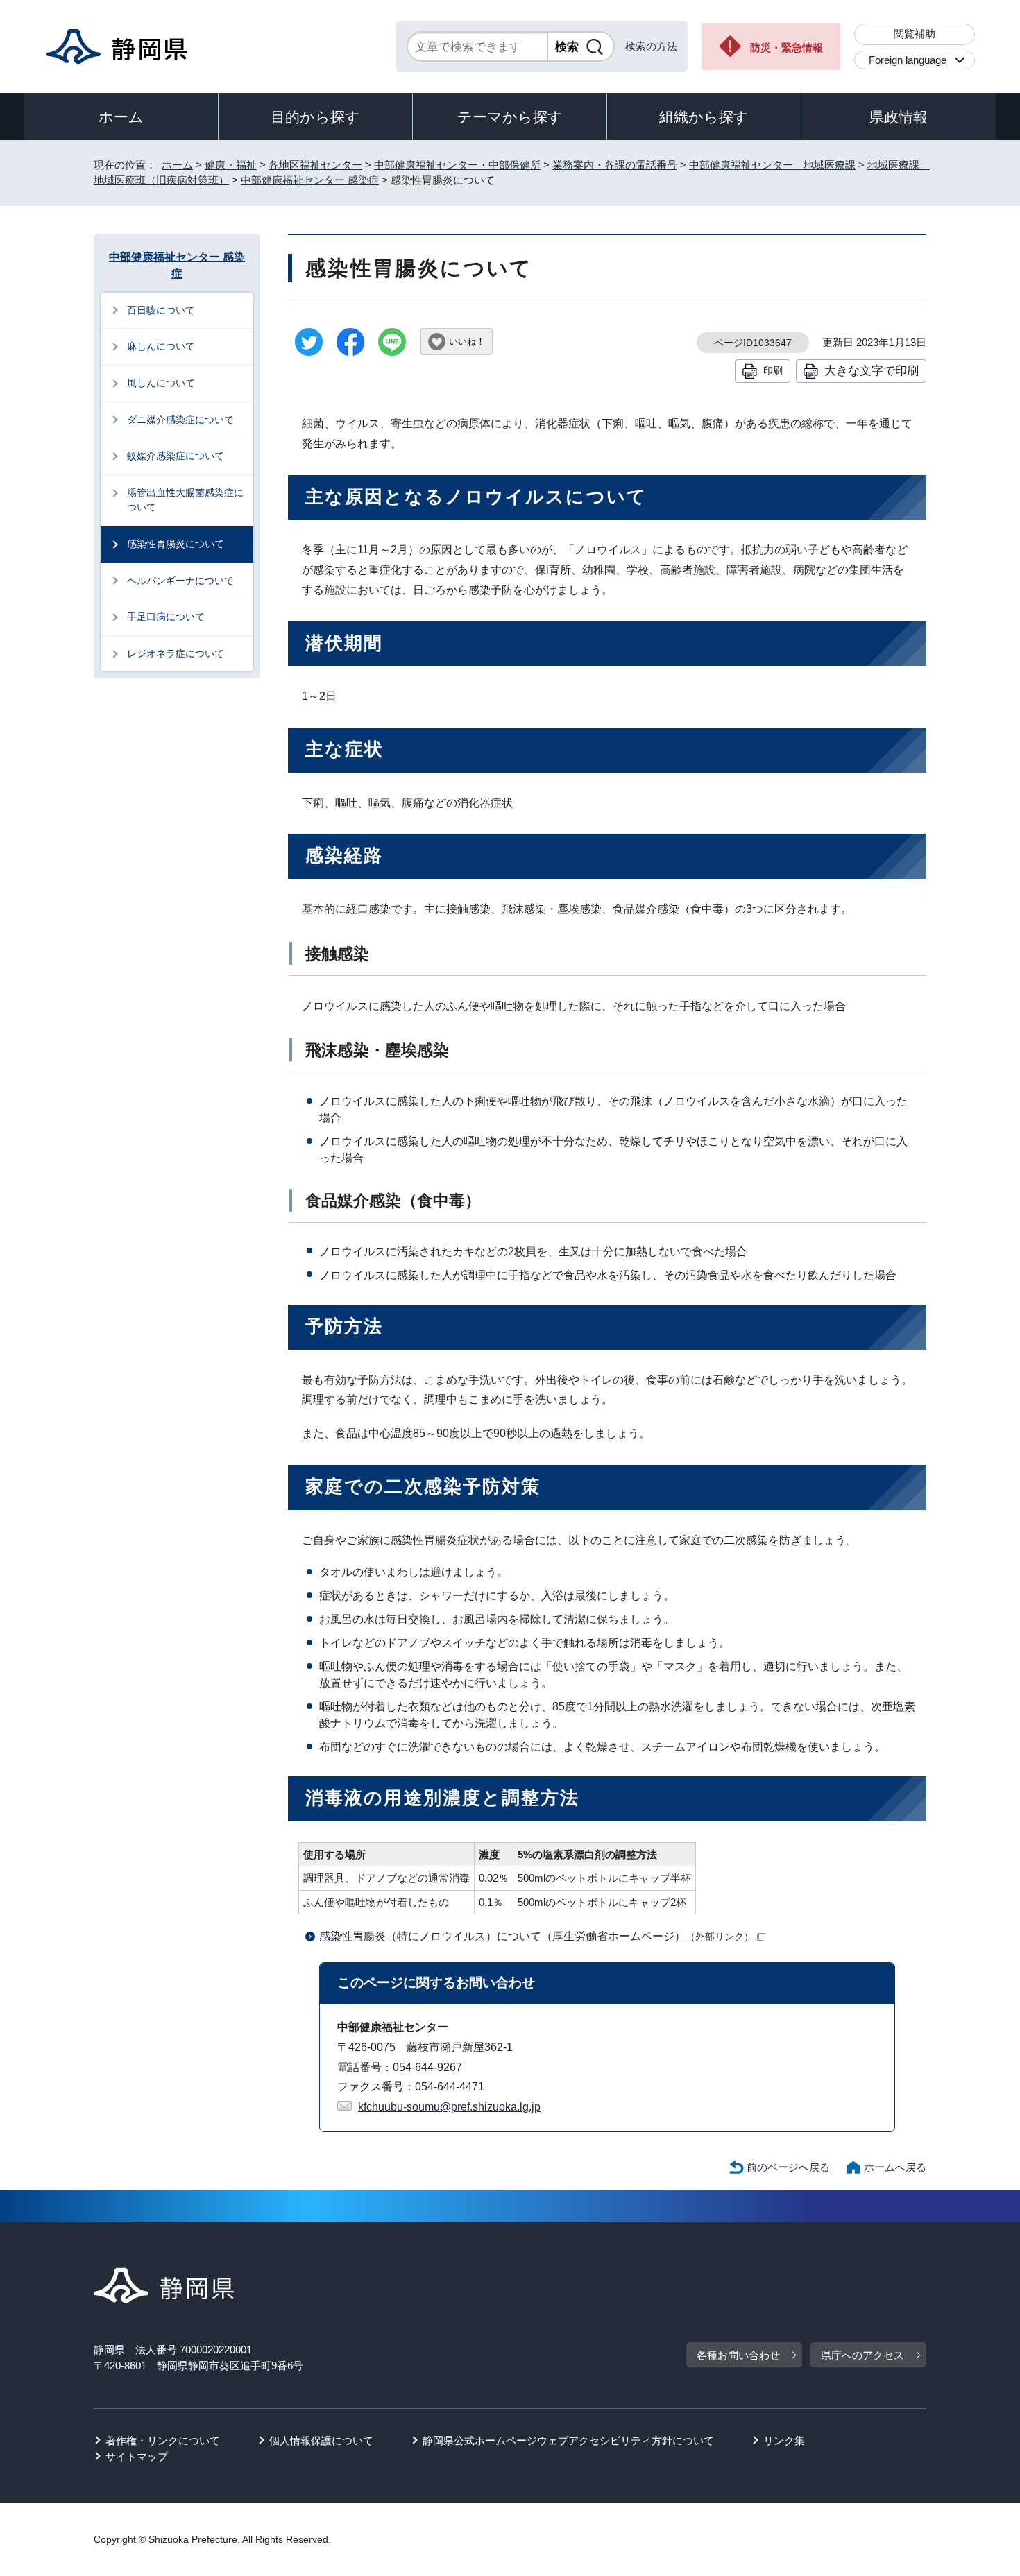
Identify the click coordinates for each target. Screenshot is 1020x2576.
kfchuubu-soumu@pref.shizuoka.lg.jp (449, 2107)
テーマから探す (510, 117)
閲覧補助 (915, 34)
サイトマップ (137, 2456)
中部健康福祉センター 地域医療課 (772, 165)
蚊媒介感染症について (176, 456)
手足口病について (166, 617)
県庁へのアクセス (862, 2355)
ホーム (121, 117)
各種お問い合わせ (738, 2355)
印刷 (773, 370)
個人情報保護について (321, 2440)
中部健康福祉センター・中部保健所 (457, 165)
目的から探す (315, 117)
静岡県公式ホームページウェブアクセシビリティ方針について (568, 2440)
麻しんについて (161, 346)
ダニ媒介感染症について (180, 420)
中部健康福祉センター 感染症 (310, 180)
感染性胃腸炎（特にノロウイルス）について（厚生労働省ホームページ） (536, 1936)
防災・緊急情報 (787, 48)
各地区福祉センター (315, 165)
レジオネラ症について (176, 653)
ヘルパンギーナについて (180, 581)
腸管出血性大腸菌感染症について (185, 500)
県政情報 (899, 117)
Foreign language (908, 60)
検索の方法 (651, 46)
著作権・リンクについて (163, 2440)
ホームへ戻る (895, 2167)
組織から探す (704, 117)
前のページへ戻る (788, 2167)
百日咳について (161, 310)
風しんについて (161, 383)
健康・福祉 (231, 165)
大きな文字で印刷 (872, 370)
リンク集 (784, 2440)
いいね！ (467, 342)
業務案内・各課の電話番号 (615, 165)
